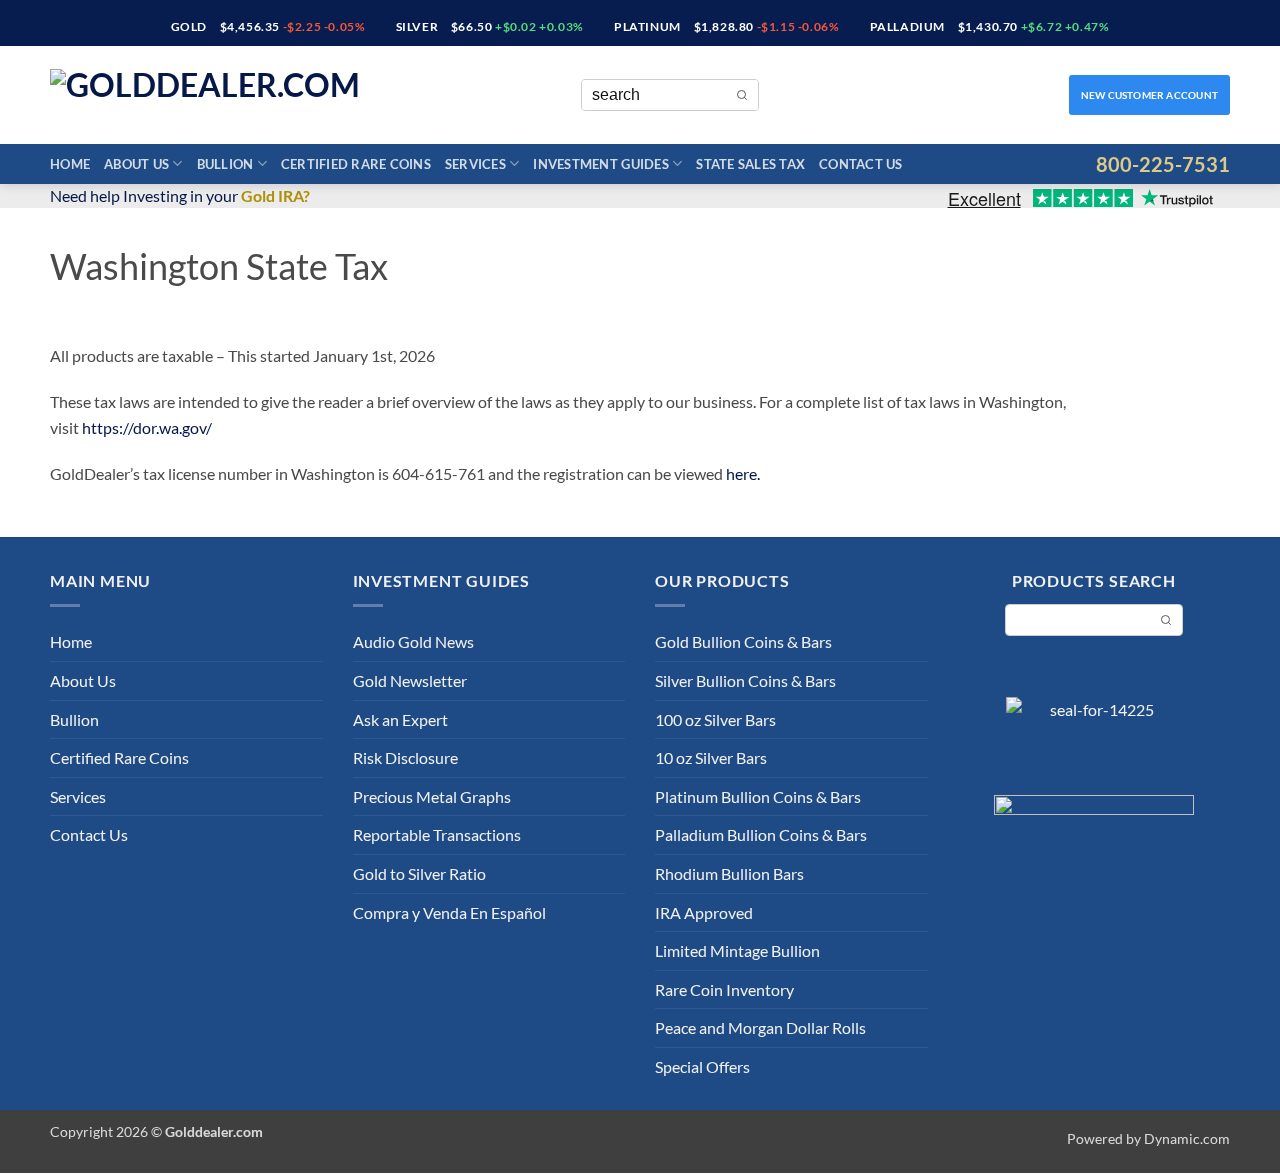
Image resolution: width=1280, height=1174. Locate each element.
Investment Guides (600, 164)
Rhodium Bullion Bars (729, 873)
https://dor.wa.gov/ (147, 427)
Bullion (225, 164)
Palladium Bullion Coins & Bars (761, 834)
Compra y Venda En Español (449, 912)
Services (475, 164)
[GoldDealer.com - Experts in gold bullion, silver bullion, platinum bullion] (230, 95)
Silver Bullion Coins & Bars (745, 680)
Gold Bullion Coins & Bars (743, 641)
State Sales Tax (750, 164)
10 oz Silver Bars (711, 757)
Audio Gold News (413, 641)
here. (743, 473)
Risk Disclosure (405, 757)
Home (70, 164)
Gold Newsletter (410, 680)
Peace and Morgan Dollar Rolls (760, 1027)
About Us (136, 164)
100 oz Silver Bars (715, 719)
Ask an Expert (400, 719)
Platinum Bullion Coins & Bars (758, 796)
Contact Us (861, 164)
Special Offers (702, 1066)
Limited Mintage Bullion (737, 950)
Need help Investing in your (180, 195)
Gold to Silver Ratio (419, 873)
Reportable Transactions (437, 834)
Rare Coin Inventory (724, 989)
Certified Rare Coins (356, 164)
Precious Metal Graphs (432, 796)
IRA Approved (704, 912)
